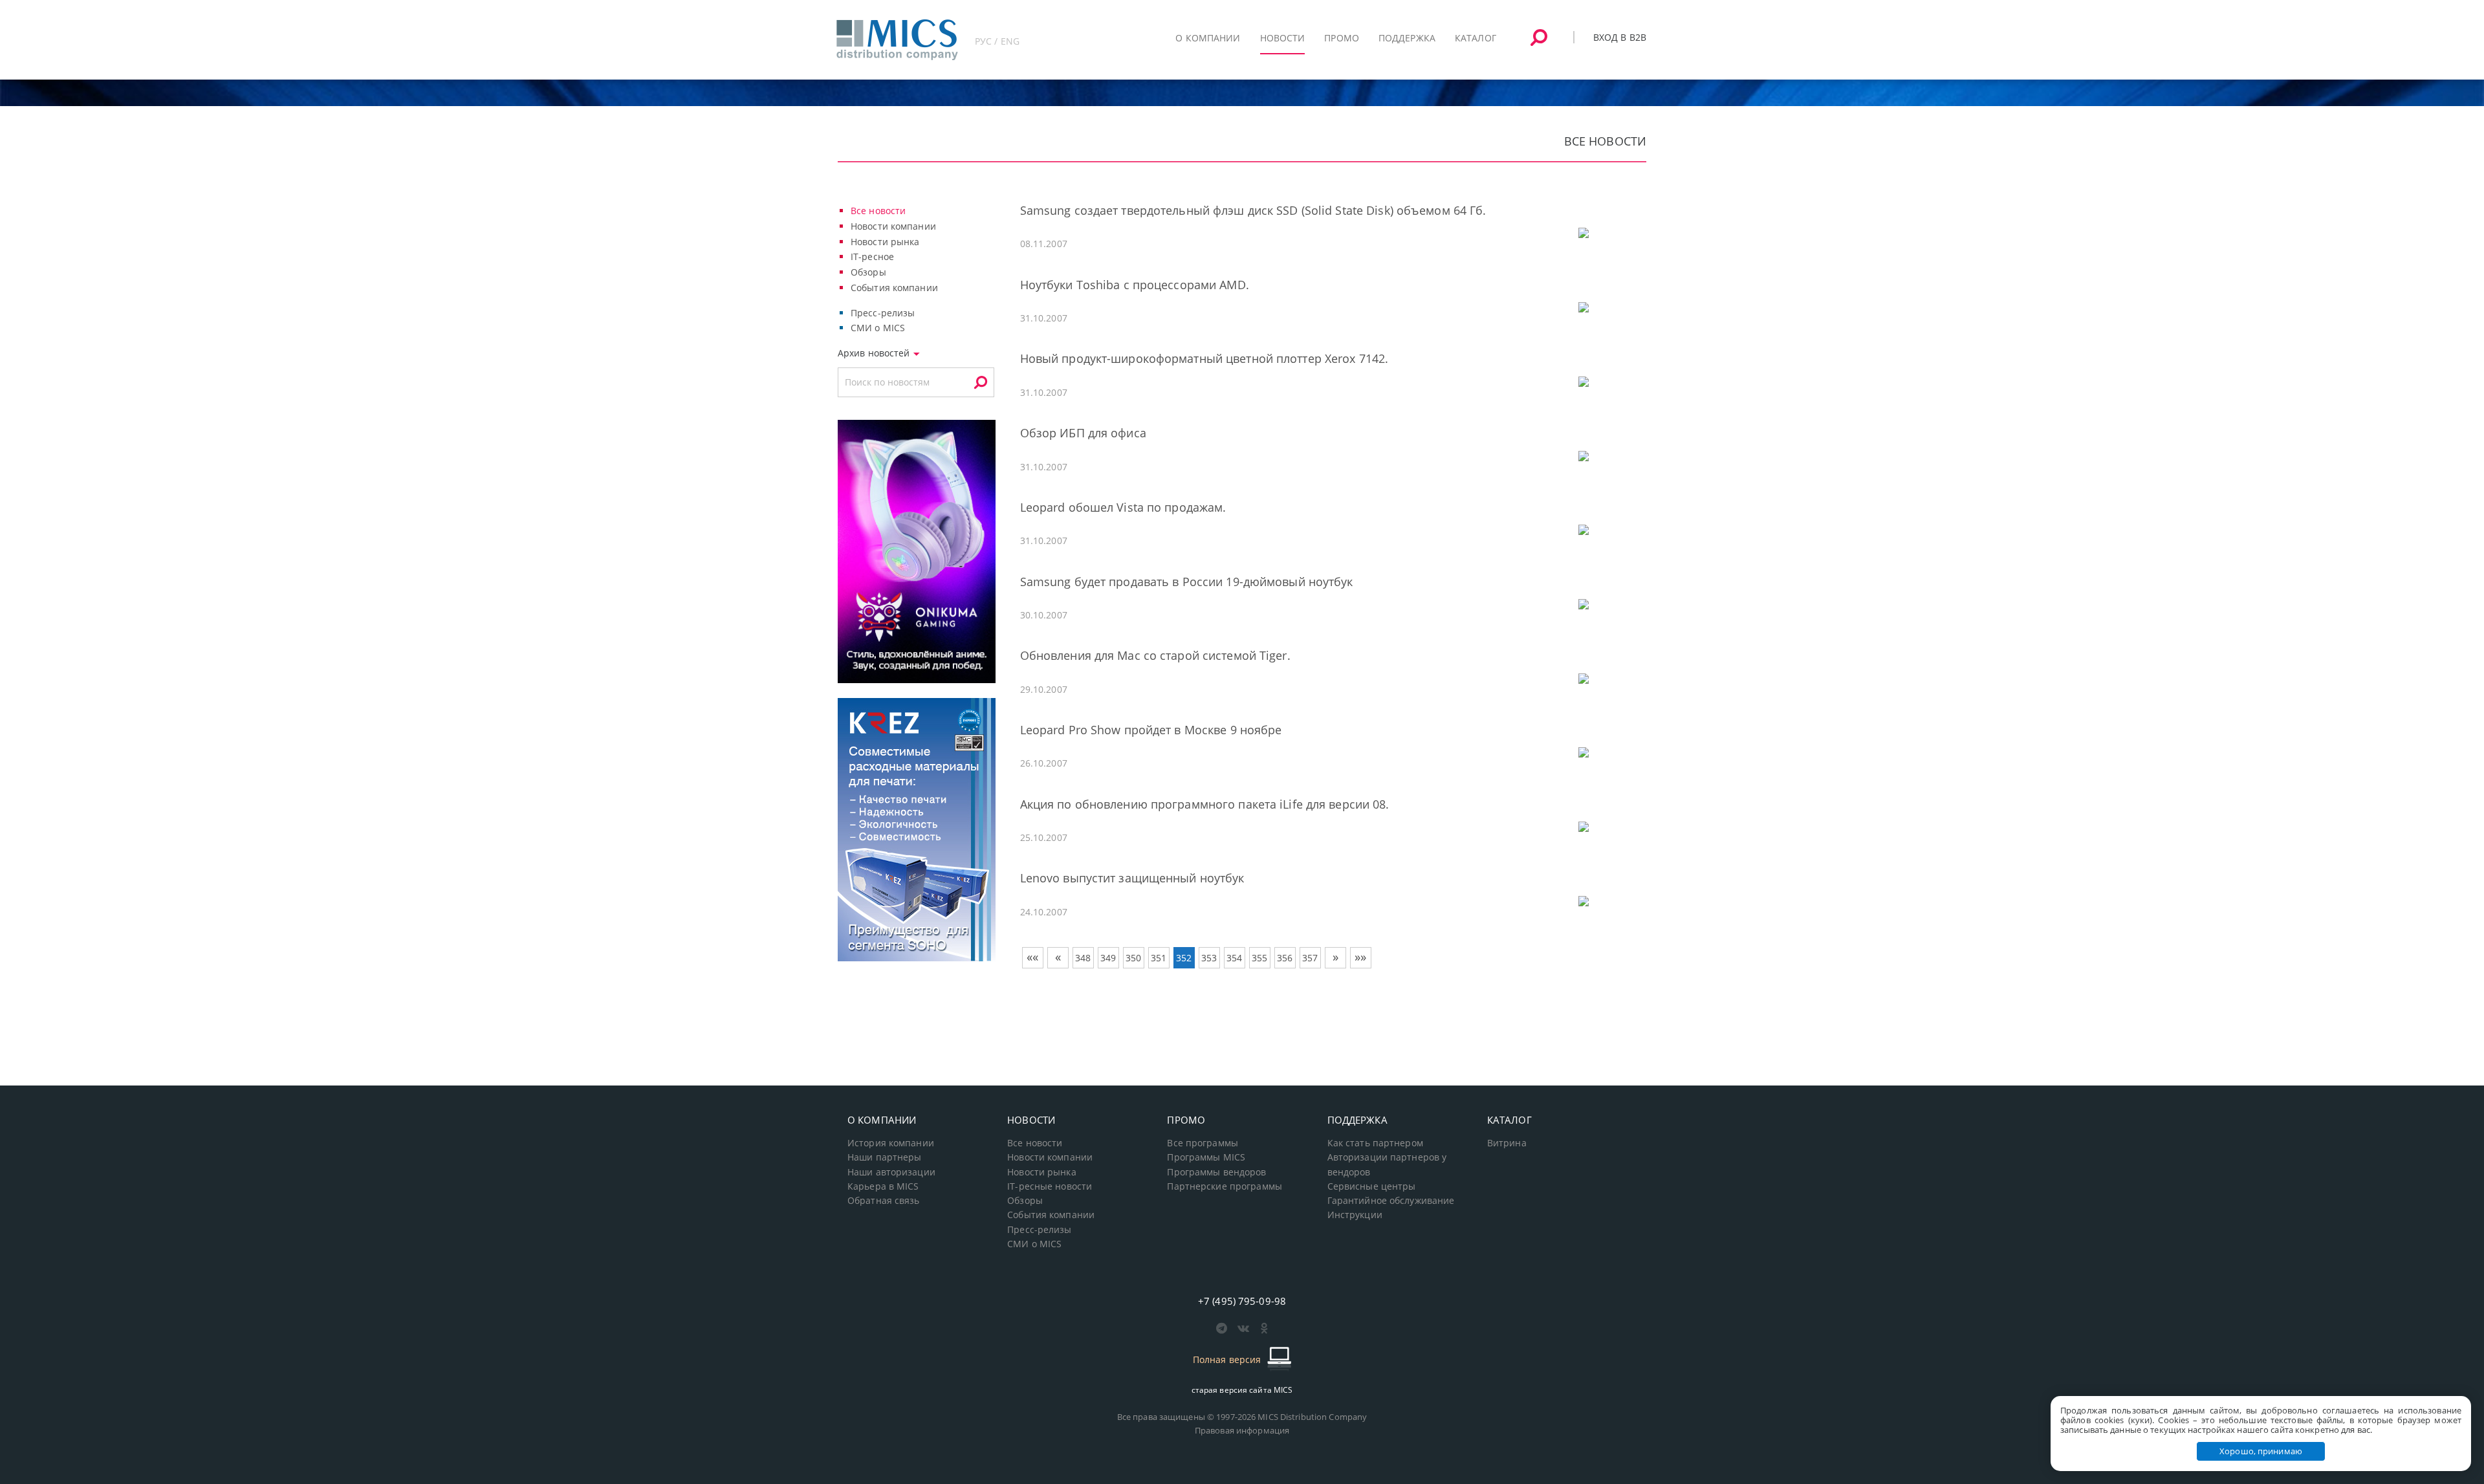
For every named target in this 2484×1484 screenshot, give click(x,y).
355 (1259, 958)
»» (1360, 957)
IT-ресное (872, 256)
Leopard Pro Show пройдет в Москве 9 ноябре (1151, 730)
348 (1083, 958)
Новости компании (893, 226)
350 (1133, 958)
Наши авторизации (891, 1172)
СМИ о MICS (878, 328)
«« (1032, 957)
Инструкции (1355, 1215)
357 (1310, 958)
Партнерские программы (1224, 1186)
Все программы (1203, 1143)
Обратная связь (884, 1201)
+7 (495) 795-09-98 (1242, 1301)
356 (1285, 958)
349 (1108, 958)
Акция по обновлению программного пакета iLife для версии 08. (1205, 804)
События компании (894, 288)
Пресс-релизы (883, 313)
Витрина (1507, 1143)
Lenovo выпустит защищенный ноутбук (1132, 878)
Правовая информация (1242, 1430)
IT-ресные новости (1050, 1186)
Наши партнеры (885, 1157)
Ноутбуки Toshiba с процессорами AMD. (1135, 285)
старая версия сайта (1242, 1390)
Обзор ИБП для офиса (1083, 433)
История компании (891, 1143)
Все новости (878, 211)
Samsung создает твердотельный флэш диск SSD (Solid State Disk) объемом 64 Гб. (1253, 210)
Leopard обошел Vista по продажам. (1123, 507)
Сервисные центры (1372, 1186)
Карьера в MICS (883, 1186)
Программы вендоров (1216, 1172)
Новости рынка (885, 242)
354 (1234, 958)
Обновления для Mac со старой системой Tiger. (1155, 655)
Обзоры (868, 272)
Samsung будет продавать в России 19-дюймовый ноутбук (1187, 582)
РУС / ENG (997, 41)
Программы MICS (1206, 1157)
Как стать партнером (1375, 1143)
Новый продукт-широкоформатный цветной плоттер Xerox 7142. (1204, 358)
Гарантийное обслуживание (1391, 1201)
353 (1209, 958)
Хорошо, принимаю (2261, 1451)
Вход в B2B (1620, 37)
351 (1159, 958)
